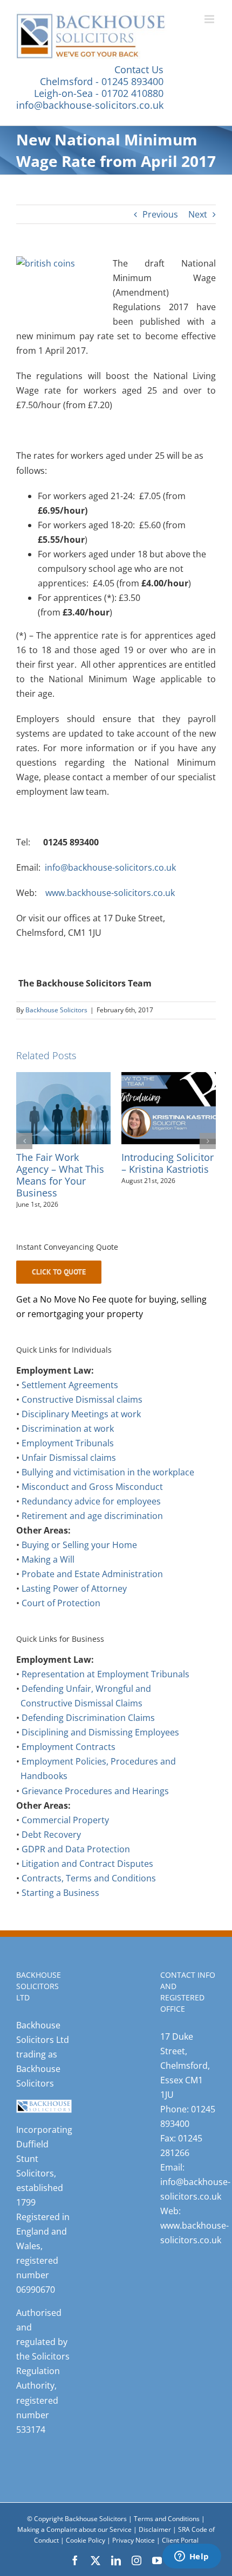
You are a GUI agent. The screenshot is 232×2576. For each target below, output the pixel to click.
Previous (160, 214)
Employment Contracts (69, 1771)
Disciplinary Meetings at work (81, 1438)
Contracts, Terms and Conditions (89, 1902)
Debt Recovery (51, 1859)
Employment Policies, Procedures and (99, 1786)
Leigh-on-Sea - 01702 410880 (99, 93)
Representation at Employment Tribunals (105, 1698)
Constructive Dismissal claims (82, 1424)
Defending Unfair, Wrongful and (86, 1713)
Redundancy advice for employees (91, 1525)
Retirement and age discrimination (92, 1540)
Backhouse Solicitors (56, 1010)
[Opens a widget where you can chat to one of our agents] (192, 2557)
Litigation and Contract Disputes (87, 1888)
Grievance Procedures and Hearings (95, 1815)
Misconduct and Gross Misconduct (92, 1511)
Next (198, 214)
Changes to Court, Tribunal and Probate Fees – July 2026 (59, 1175)
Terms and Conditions (167, 2543)
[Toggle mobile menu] (210, 19)
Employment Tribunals (68, 1467)
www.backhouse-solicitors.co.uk (110, 893)
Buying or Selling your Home (79, 1569)
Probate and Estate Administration (92, 1598)
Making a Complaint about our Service (75, 2554)
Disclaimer (155, 2554)
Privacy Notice (134, 2564)
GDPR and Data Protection (76, 1873)
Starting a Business (60, 1917)
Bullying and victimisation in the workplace (108, 1496)
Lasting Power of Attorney (74, 1613)
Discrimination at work (68, 1453)
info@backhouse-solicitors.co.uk (90, 105)
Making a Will (48, 1584)
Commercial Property (65, 1844)
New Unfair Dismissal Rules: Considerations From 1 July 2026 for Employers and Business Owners (167, 1186)
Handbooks (44, 1800)
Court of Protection (61, 1627)
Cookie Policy (86, 2564)
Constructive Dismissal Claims (81, 1727)
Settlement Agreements (70, 1409)
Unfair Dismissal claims (69, 1482)
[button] (24, 1153)
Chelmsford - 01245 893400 (102, 81)
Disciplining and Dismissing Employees (100, 1756)
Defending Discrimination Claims (88, 1742)
